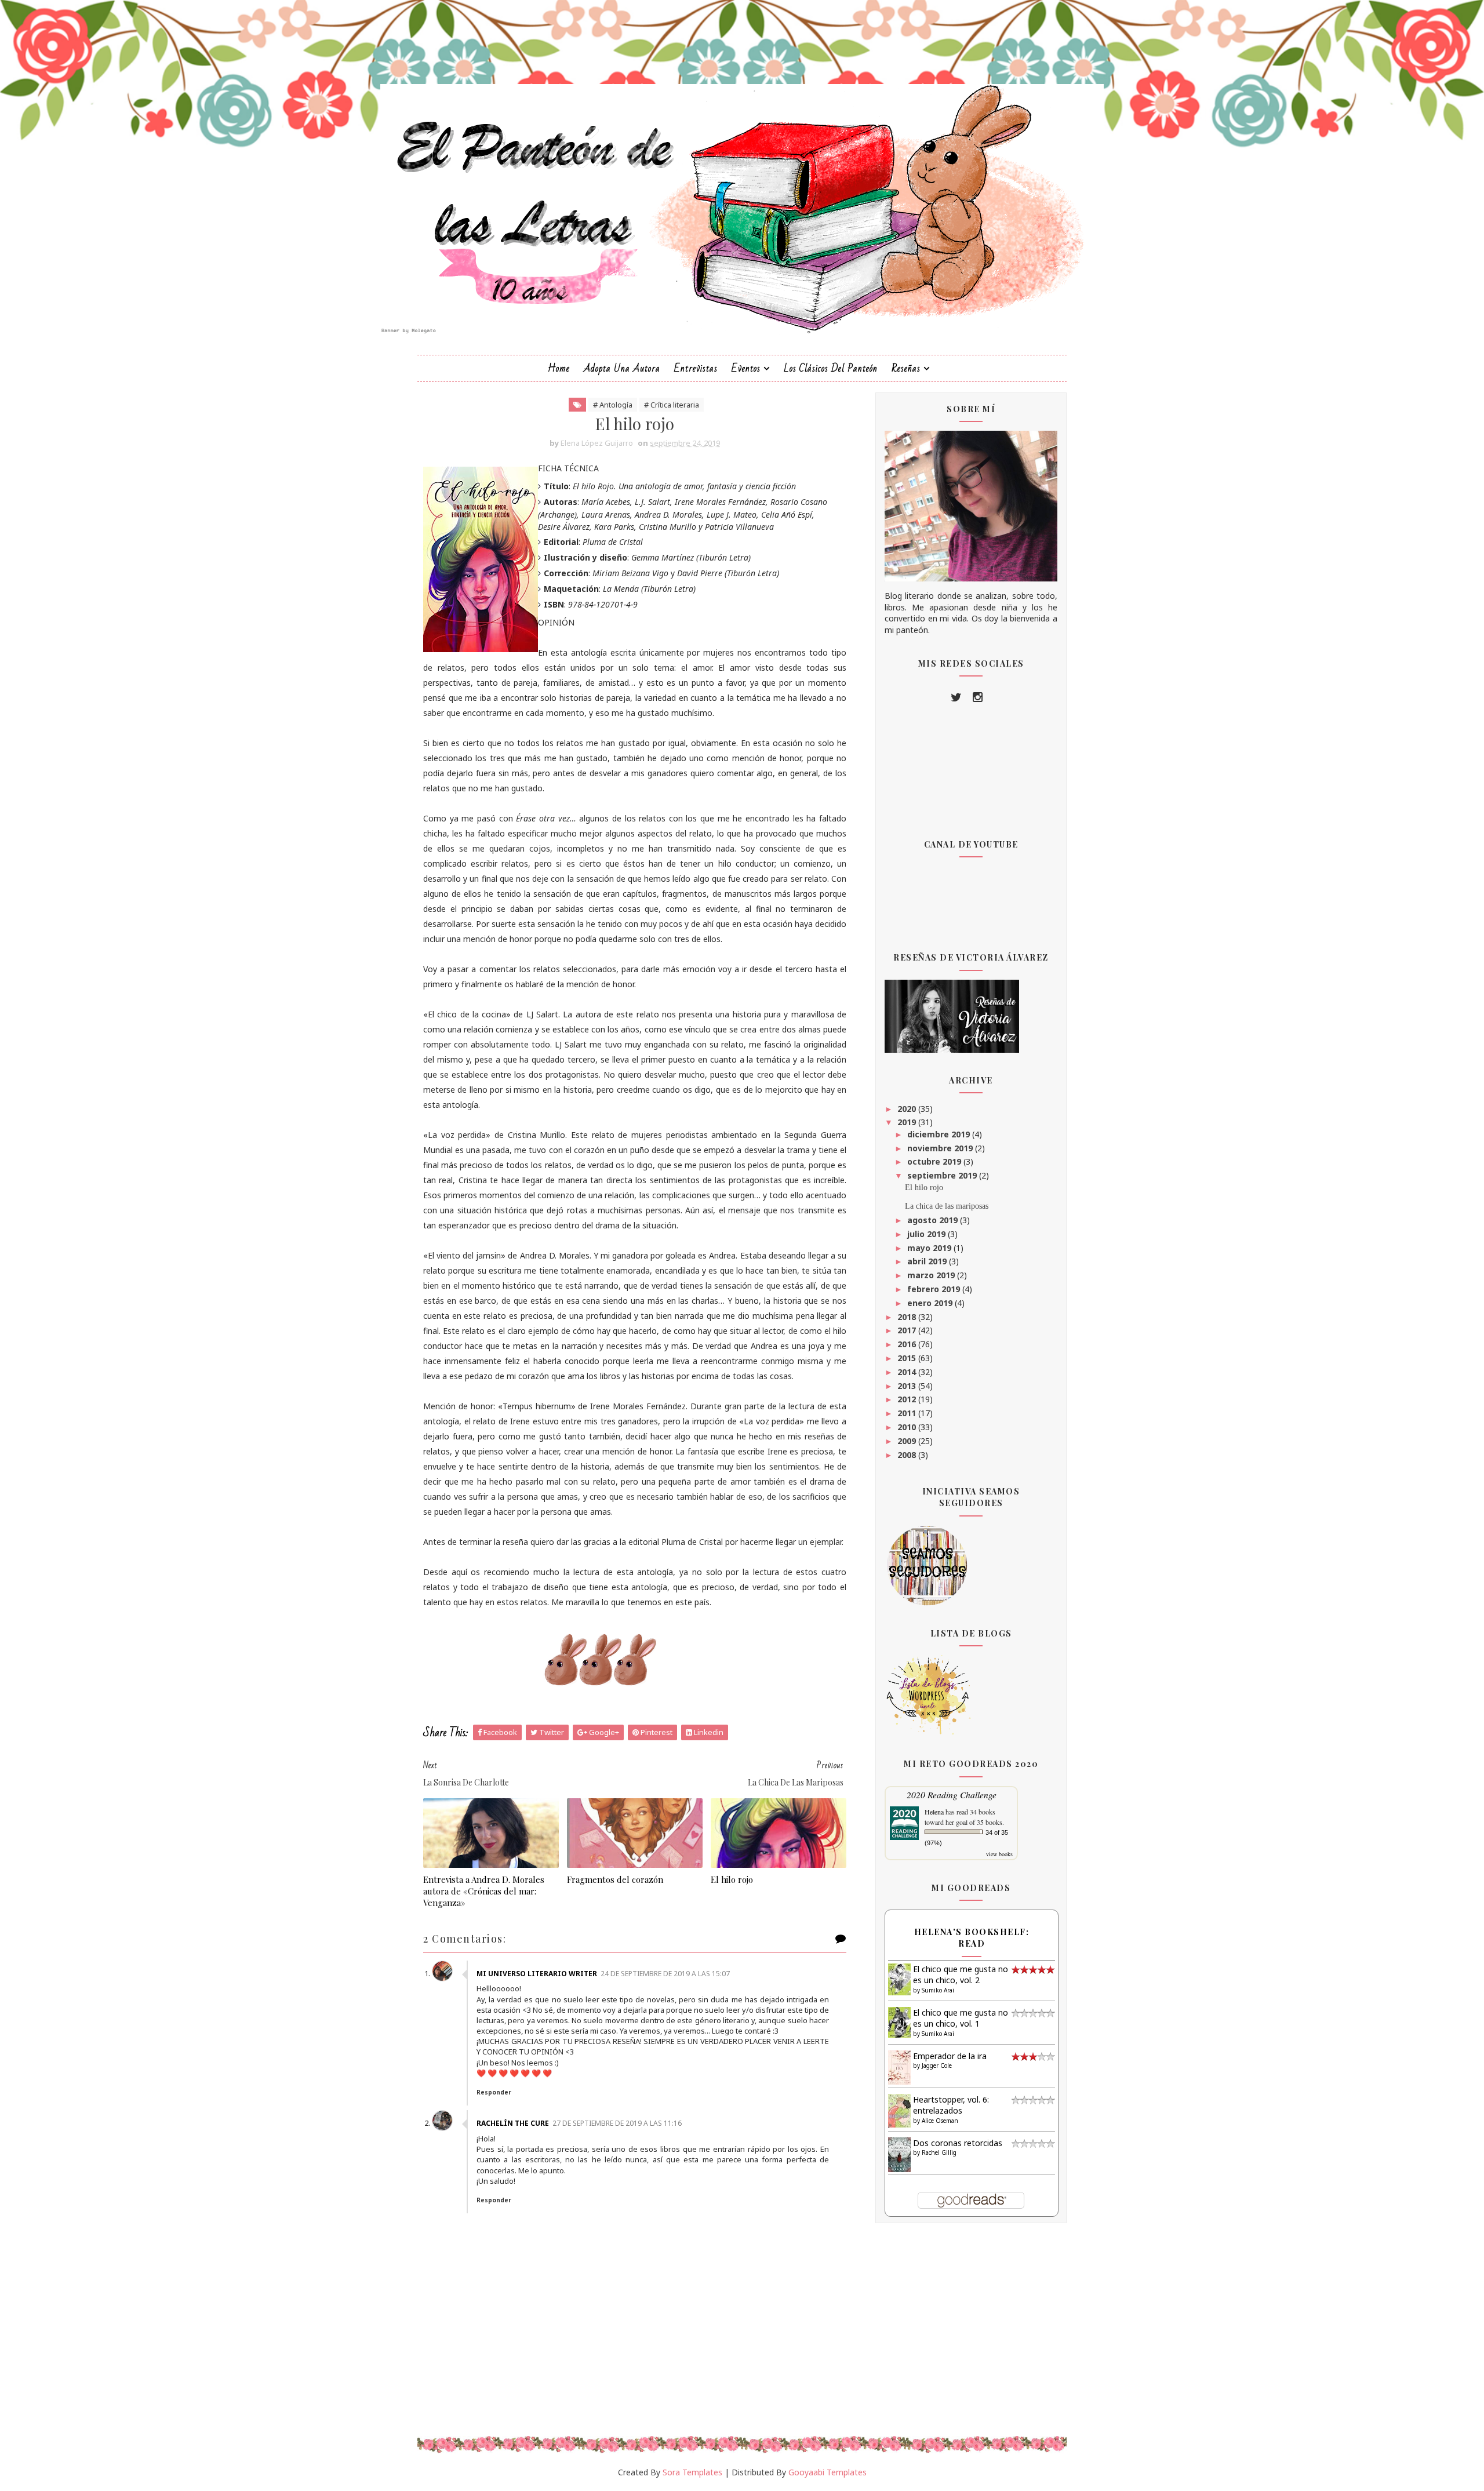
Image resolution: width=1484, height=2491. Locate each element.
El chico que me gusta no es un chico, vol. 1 (961, 2018)
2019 (908, 1122)
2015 (908, 1358)
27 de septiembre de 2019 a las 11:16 (617, 2123)
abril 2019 (928, 1261)
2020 (908, 1109)
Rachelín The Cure (513, 2123)
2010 (908, 1427)
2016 (908, 1344)
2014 (908, 1372)
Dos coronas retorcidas (958, 2143)
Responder (494, 2092)
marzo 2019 (932, 1275)
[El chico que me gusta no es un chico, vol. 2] (899, 1978)
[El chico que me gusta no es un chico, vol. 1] (899, 2021)
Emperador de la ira (950, 2056)
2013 (908, 1386)
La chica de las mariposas (947, 1206)
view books (999, 1854)
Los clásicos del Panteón (831, 368)
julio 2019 (927, 1234)
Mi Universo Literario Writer (537, 1974)
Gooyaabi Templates (828, 2472)
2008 (908, 1455)
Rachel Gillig (939, 2152)
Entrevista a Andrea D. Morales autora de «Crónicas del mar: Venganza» (484, 1891)
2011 (908, 1413)
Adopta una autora (622, 368)
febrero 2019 (935, 1289)
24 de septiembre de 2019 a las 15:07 (665, 1974)
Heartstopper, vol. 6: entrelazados (951, 2105)
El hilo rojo (732, 1879)
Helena (934, 1812)
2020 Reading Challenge (952, 1794)
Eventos (746, 368)
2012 (908, 1399)
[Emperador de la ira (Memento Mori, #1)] (899, 2066)
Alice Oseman (940, 2121)
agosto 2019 (934, 1220)
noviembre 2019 (941, 1148)
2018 (908, 1317)
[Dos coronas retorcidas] (899, 2154)
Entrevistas (696, 368)
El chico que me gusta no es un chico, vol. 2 (961, 1975)
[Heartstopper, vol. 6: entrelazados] (899, 2110)
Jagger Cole (937, 2065)
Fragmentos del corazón (615, 1879)
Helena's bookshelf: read (972, 1938)
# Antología (613, 405)
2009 (908, 1441)
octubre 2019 (935, 1161)
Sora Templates (692, 2472)
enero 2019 (931, 1303)
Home (559, 368)
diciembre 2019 (940, 1134)
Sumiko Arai (938, 1990)
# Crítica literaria (672, 405)
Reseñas (906, 368)
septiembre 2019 (943, 1175)
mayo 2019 (930, 1248)
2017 (908, 1330)
